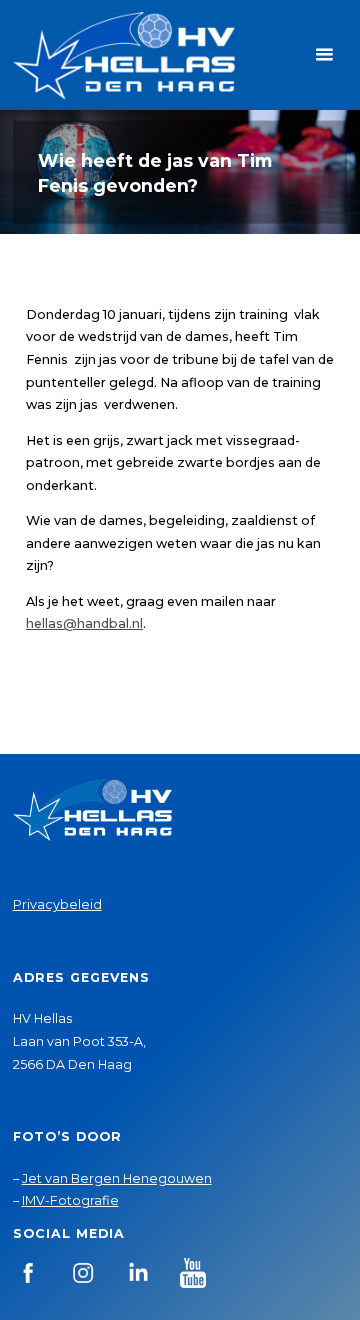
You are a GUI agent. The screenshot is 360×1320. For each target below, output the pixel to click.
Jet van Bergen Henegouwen (117, 1178)
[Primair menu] (324, 55)
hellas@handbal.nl (84, 623)
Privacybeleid (57, 904)
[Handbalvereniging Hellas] (124, 54)
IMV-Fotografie (70, 1200)
